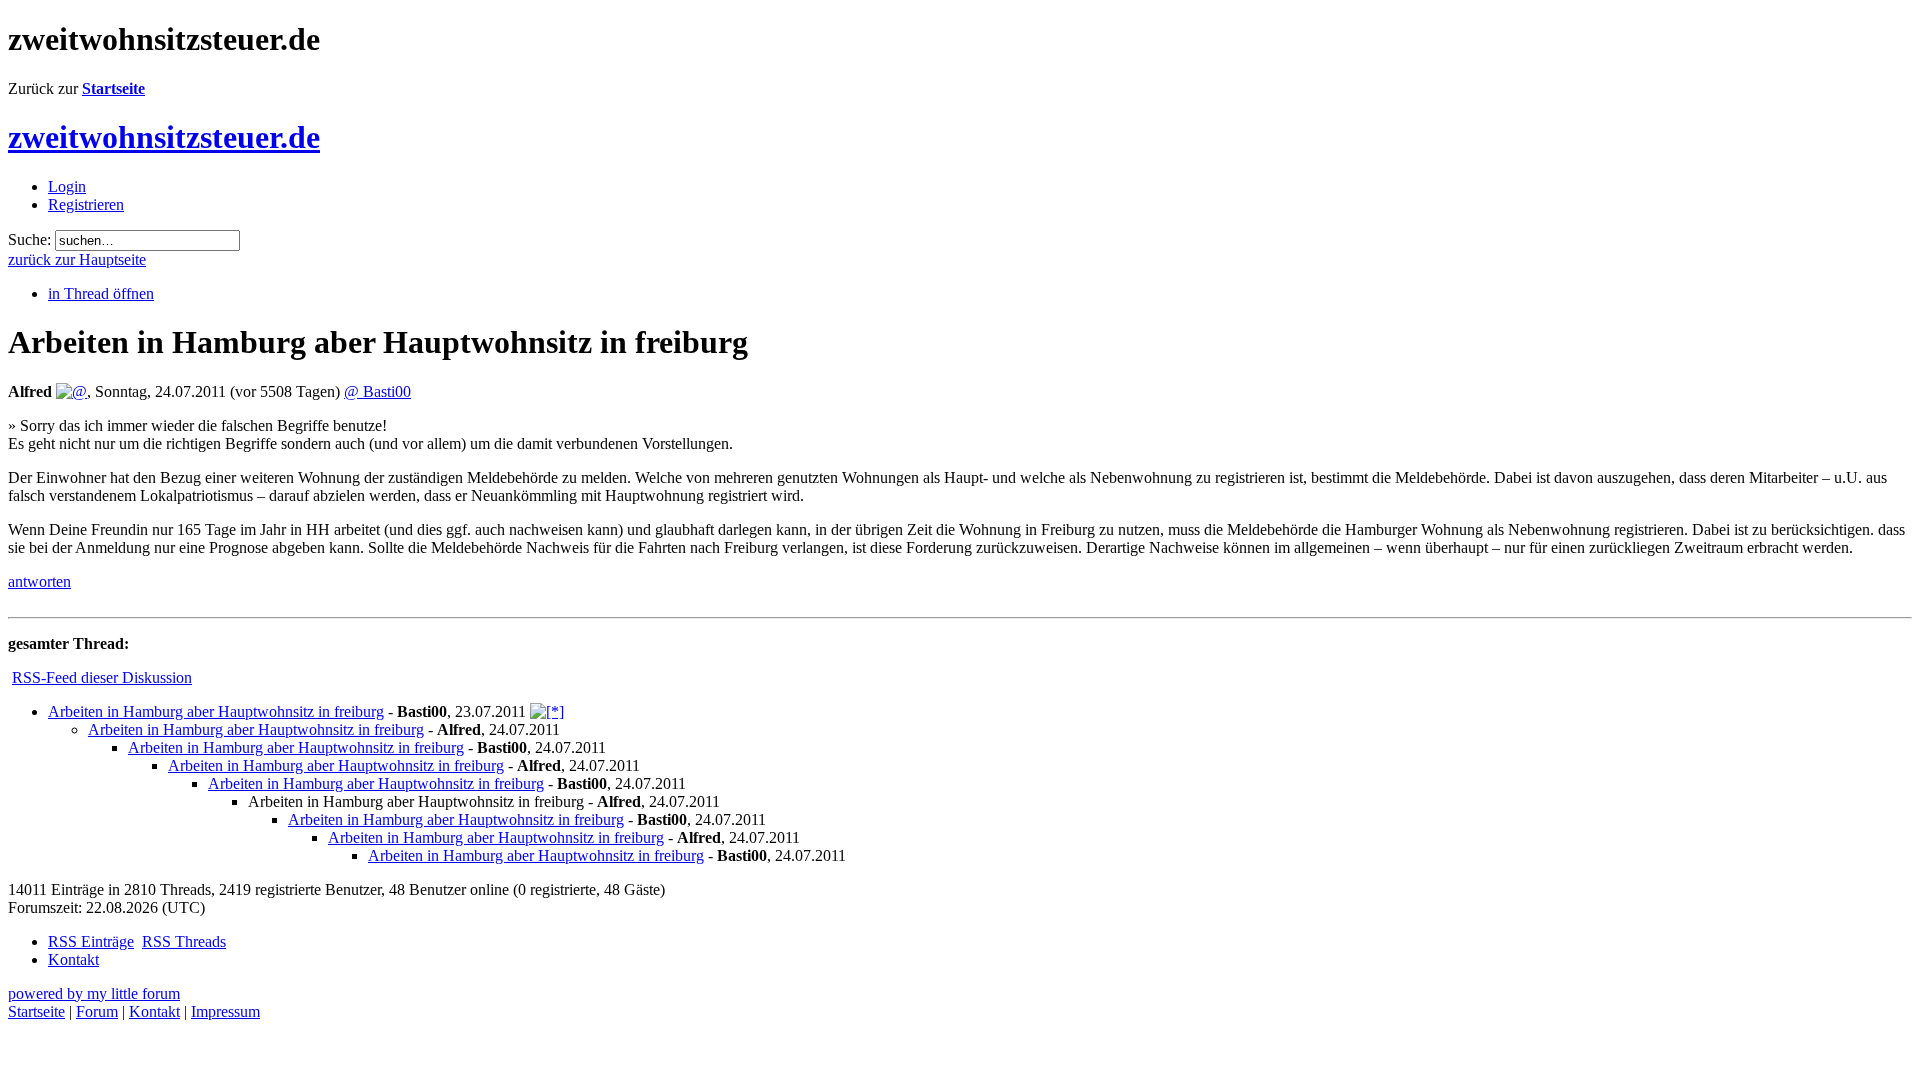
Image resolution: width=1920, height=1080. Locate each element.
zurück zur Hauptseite (77, 259)
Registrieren (86, 204)
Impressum (225, 1011)
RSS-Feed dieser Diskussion (102, 677)
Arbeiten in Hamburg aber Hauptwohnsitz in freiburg (216, 711)
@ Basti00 (377, 391)
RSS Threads (184, 941)
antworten (39, 581)
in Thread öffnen (101, 293)
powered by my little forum (94, 993)
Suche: (29, 239)
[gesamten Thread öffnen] (547, 711)
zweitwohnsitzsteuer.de (164, 137)
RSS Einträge (91, 941)
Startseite (113, 88)
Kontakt (73, 959)
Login (67, 186)
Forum (97, 1011)
